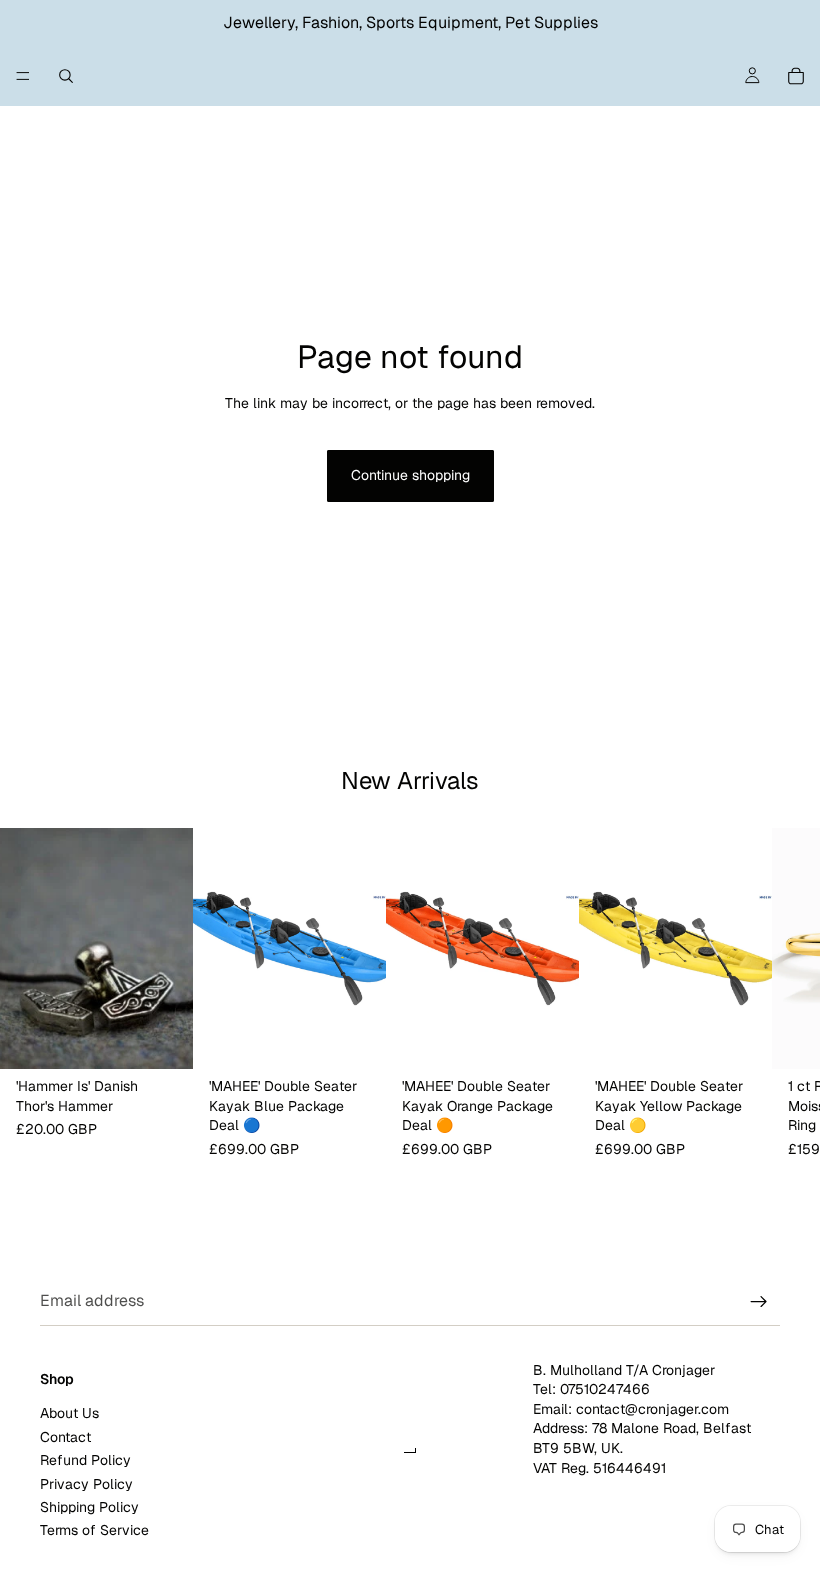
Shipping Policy (89, 1506)
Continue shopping (410, 475)
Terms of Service (94, 1530)
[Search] (66, 76)
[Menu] (23, 76)
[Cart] (796, 76)
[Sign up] (759, 1302)
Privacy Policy (86, 1483)
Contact (65, 1436)
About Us (69, 1413)
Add (179, 1038)
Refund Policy (85, 1460)
